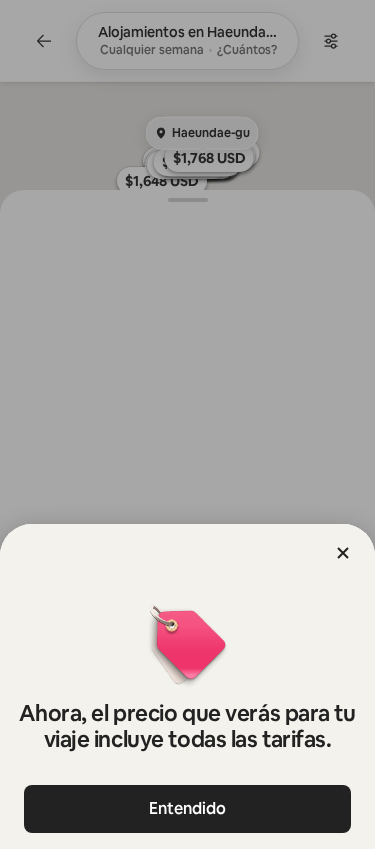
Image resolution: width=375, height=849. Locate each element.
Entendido (187, 808)
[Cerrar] (343, 553)
